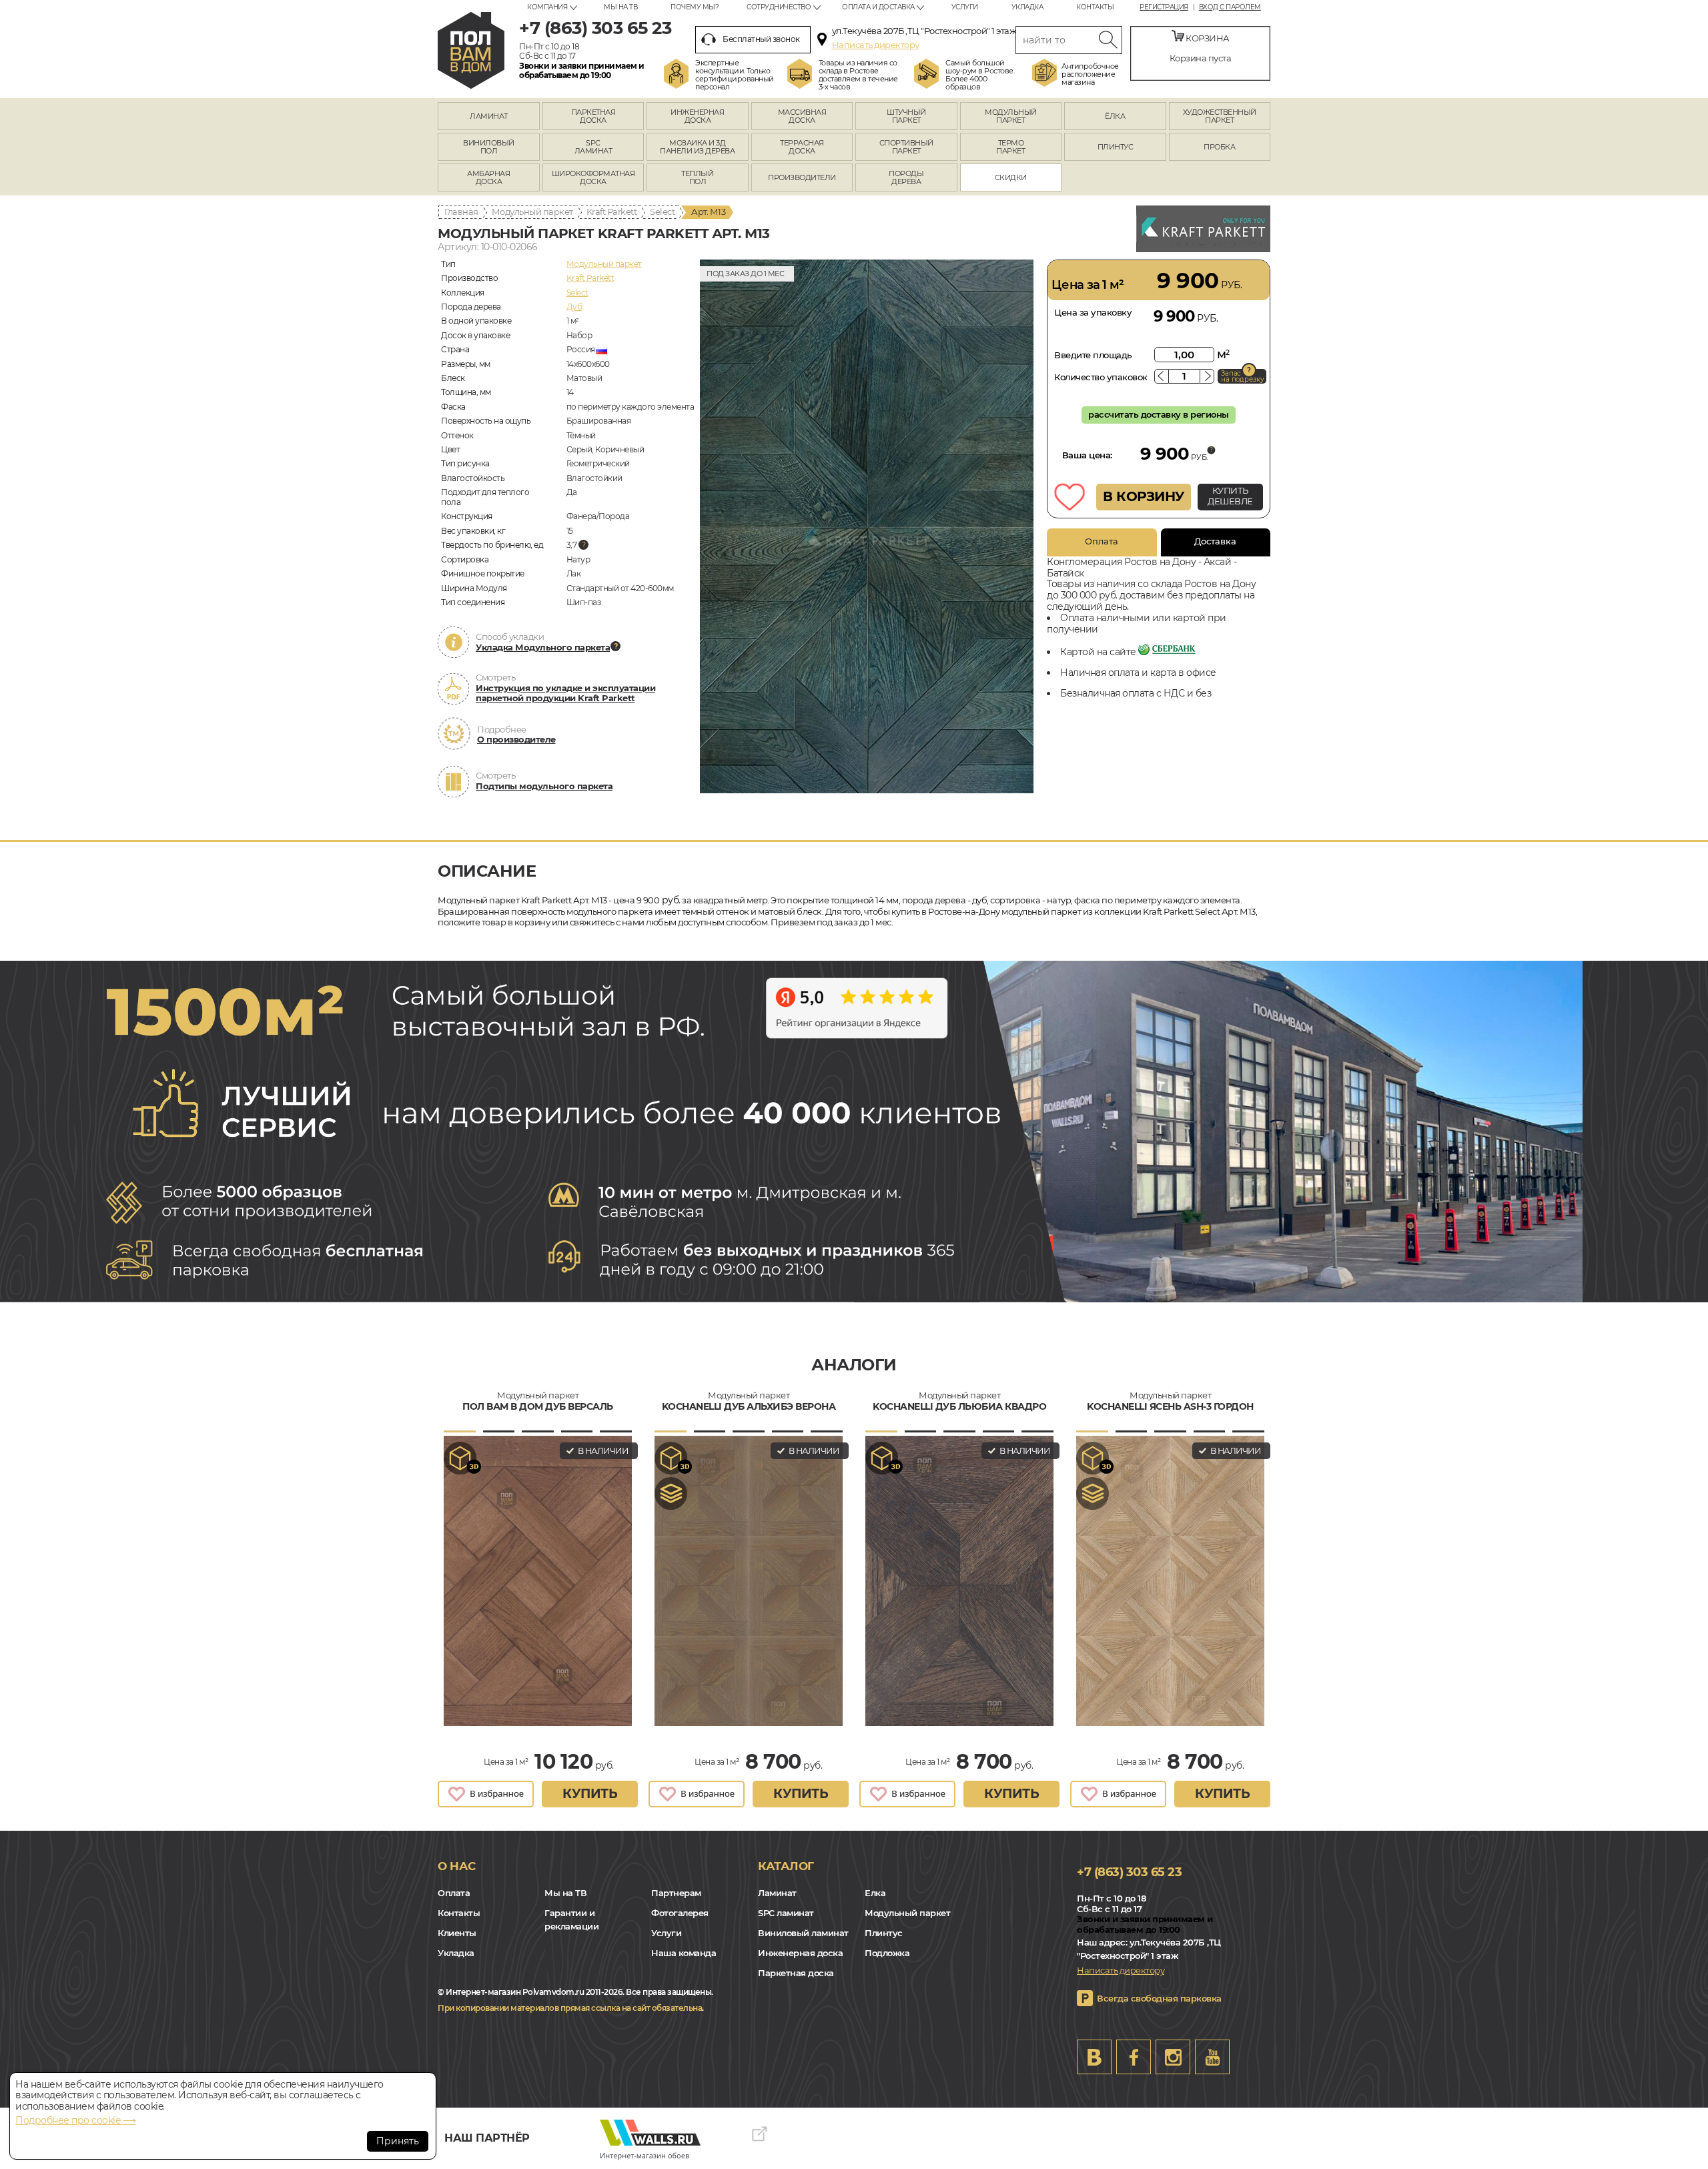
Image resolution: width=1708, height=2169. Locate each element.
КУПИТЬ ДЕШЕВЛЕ (1230, 496)
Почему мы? (695, 7)
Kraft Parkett (612, 211)
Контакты (1095, 7)
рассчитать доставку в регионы (1159, 414)
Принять (398, 2141)
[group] (867, 526)
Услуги (965, 7)
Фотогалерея (680, 1913)
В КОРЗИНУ (1144, 496)
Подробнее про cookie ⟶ (75, 2120)
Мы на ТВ (620, 7)
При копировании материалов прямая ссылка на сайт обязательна (570, 2008)
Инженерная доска (800, 1953)
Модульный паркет (532, 211)
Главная (461, 211)
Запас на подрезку (1242, 376)
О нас (457, 1866)
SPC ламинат (786, 1913)
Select (662, 211)
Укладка (1027, 7)
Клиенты (457, 1933)
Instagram (1173, 2057)
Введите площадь (1093, 355)
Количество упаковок (1101, 377)
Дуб (574, 307)
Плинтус (884, 1933)
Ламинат (777, 1893)
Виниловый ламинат (803, 1933)
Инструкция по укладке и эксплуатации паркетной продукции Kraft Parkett (565, 693)
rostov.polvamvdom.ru (471, 50)
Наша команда (684, 1953)
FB (1134, 2057)
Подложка (887, 1953)
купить (590, 1794)
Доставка (1215, 541)
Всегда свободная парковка (1159, 1998)
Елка (875, 1893)
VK (1094, 2057)
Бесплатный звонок (761, 39)
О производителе (516, 739)
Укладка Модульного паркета (543, 647)
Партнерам (676, 1893)
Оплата (1102, 541)
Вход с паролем (1230, 7)
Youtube (1212, 2057)
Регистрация (1164, 7)
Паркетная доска (796, 1973)
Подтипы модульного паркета (544, 786)
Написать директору (876, 45)
